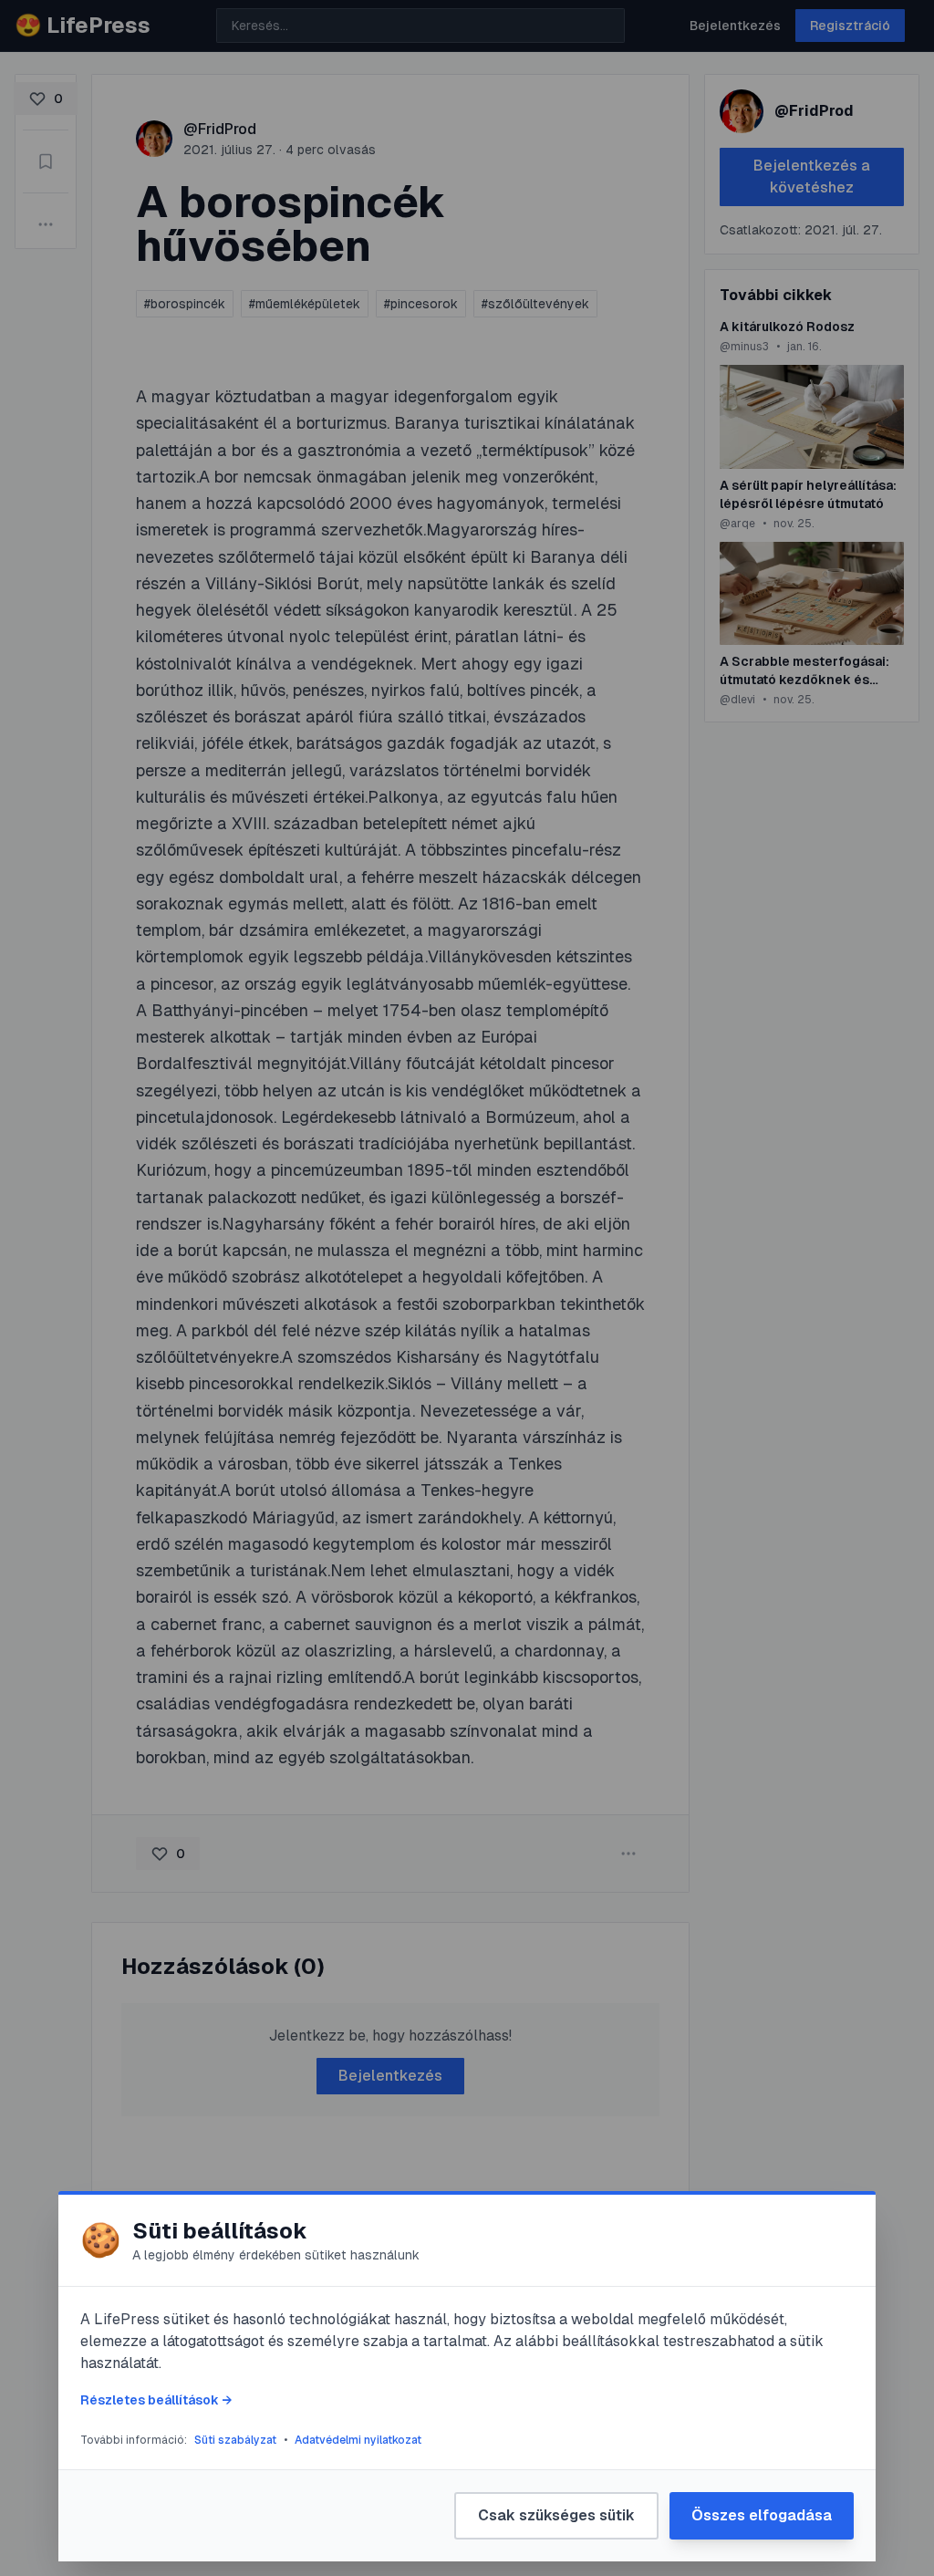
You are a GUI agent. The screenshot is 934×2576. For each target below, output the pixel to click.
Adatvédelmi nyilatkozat (358, 2440)
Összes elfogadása (762, 2515)
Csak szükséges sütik (556, 2515)
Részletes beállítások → (156, 2400)
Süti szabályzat (235, 2440)
